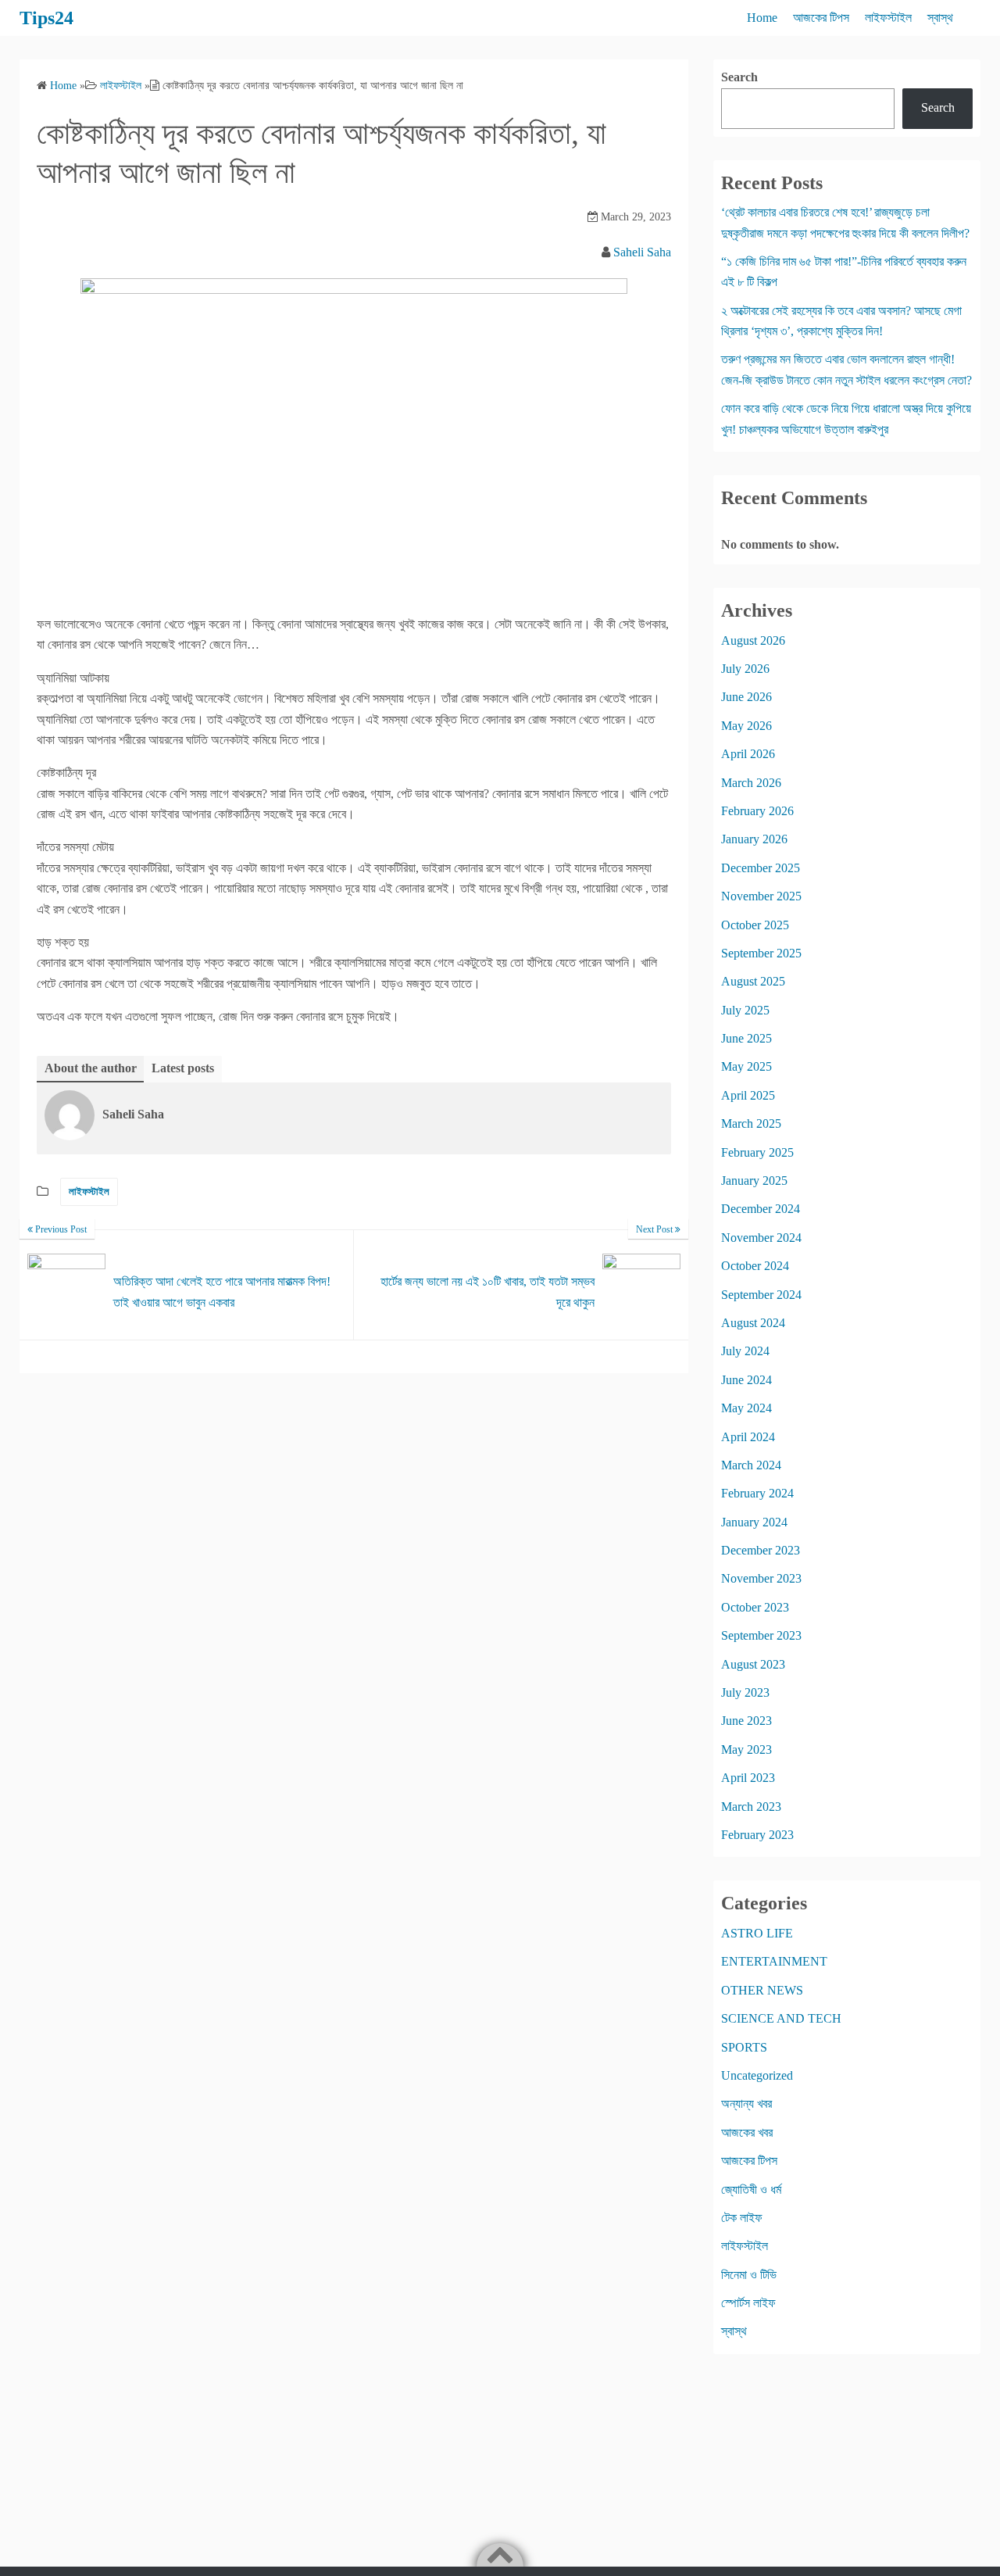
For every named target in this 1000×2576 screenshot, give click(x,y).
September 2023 (761, 1635)
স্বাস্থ (940, 18)
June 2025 (746, 1038)
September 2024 (761, 1295)
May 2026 (746, 726)
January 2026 (754, 839)
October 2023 (755, 1607)
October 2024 (755, 1266)
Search (739, 77)
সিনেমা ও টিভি (749, 2275)
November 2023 (761, 1578)
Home (762, 18)
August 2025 (753, 981)
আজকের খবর (747, 2132)
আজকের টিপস (821, 18)
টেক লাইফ (742, 2218)
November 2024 (761, 1238)
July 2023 (745, 1692)
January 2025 (754, 1181)
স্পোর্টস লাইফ (748, 2303)
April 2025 (748, 1095)
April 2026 (748, 754)
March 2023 (751, 1807)
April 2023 (748, 1778)
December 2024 (761, 1209)
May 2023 (746, 1750)
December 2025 (761, 868)
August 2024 (753, 1323)
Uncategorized (757, 2075)
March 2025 (751, 1123)
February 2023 (757, 1835)
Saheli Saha (642, 252)
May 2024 (746, 1408)
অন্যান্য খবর (746, 2104)
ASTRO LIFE (757, 1933)
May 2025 (746, 1066)
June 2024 (746, 1380)
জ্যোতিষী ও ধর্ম (751, 2190)
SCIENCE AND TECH (781, 2018)
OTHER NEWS (762, 1990)
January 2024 (754, 1522)
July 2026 (745, 669)
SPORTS (744, 2047)
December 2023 (761, 1550)
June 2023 (746, 1721)
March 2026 (751, 783)
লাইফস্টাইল (888, 18)
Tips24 (46, 18)
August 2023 (753, 1664)
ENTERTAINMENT (774, 1961)
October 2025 (755, 925)
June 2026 (746, 697)
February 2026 (757, 811)
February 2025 (757, 1152)
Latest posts (183, 1068)
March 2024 (751, 1465)
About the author (91, 1068)
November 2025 (761, 896)
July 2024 (745, 1351)
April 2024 (748, 1437)
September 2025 (761, 953)
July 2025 (745, 1010)
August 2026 (753, 640)
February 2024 (757, 1493)
